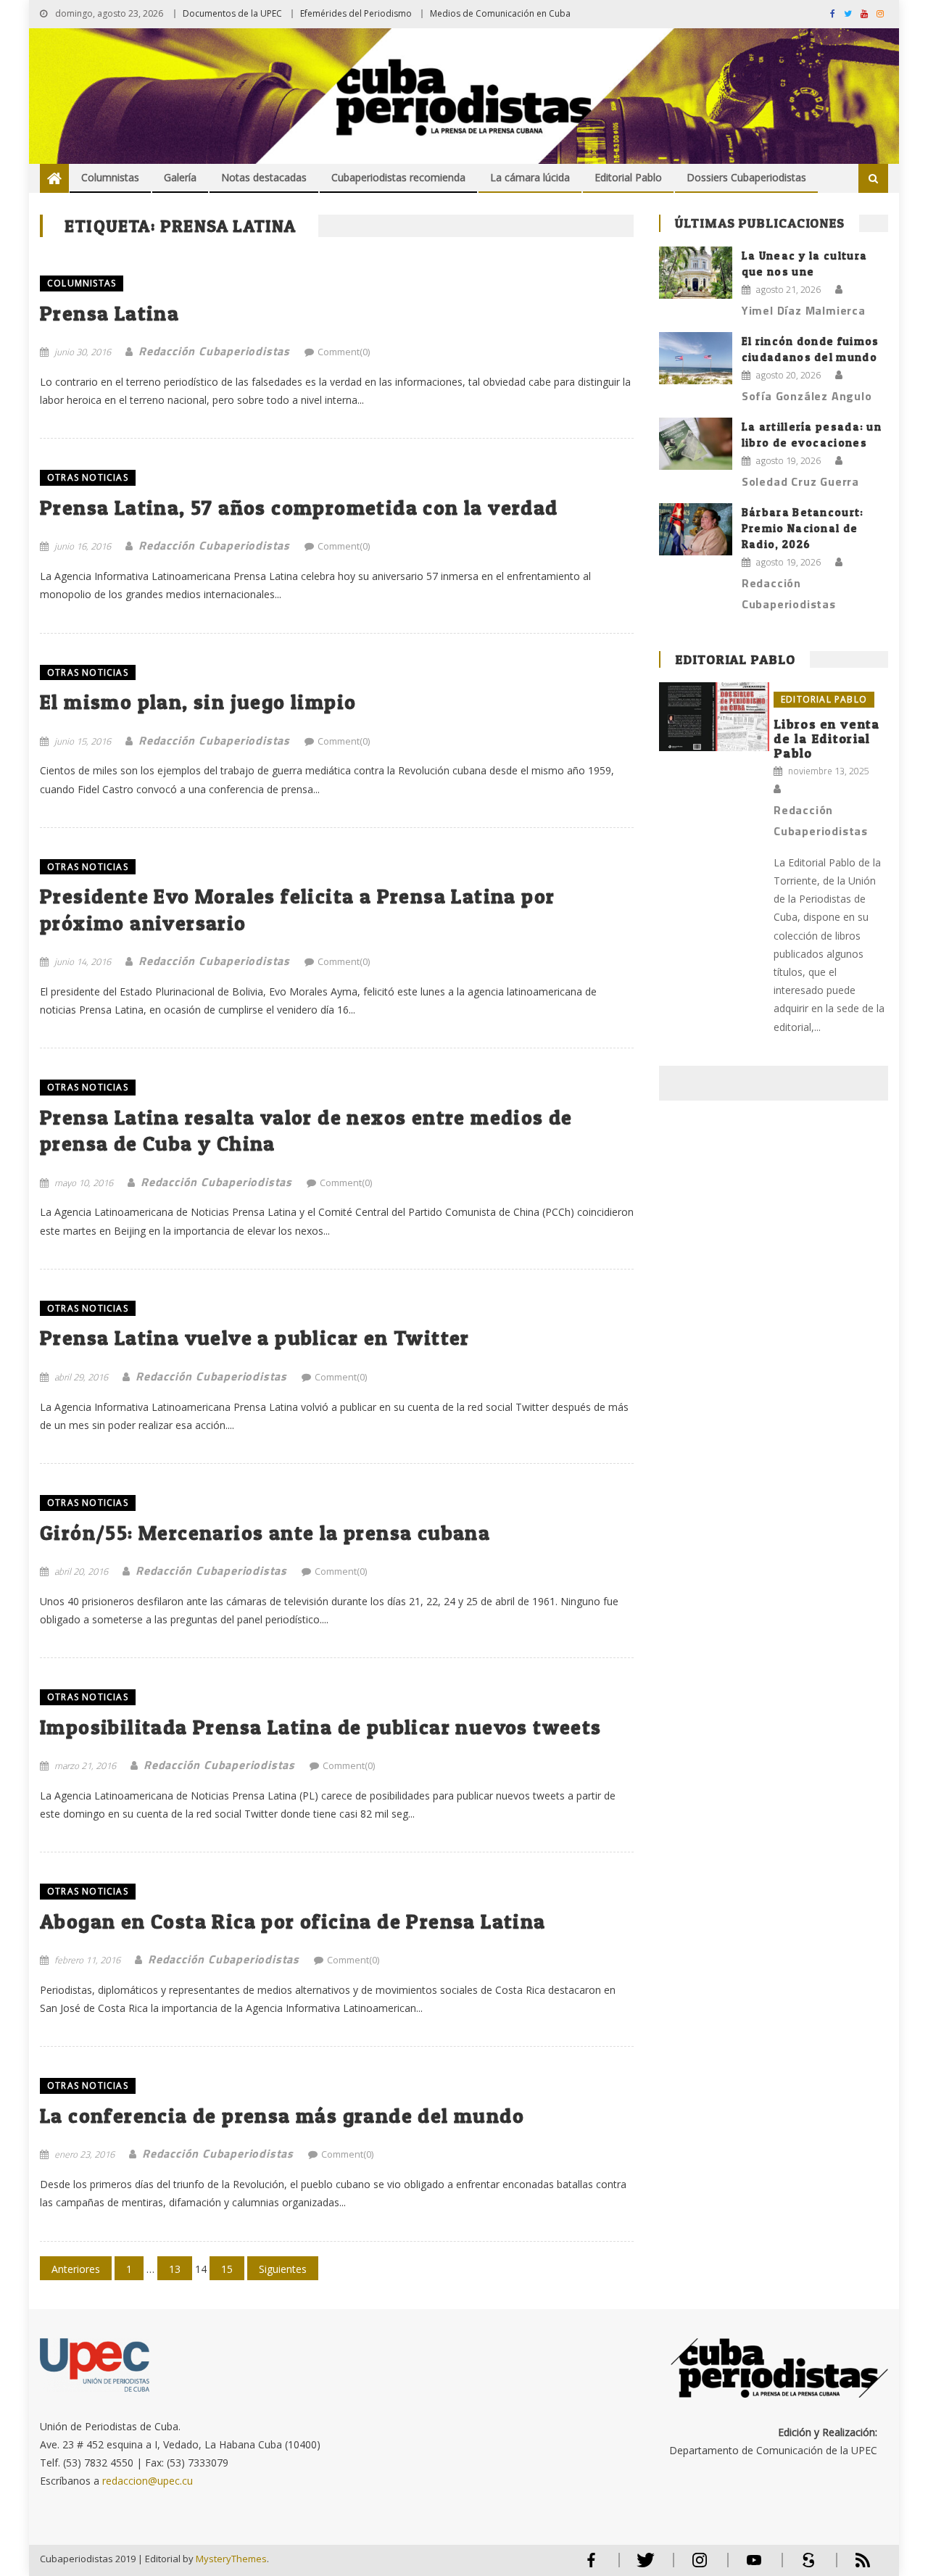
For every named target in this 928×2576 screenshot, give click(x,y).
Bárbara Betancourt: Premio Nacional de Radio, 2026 (803, 528)
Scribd (804, 2566)
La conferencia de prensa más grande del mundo (282, 2116)
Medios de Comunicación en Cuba (500, 13)
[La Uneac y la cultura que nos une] (696, 273)
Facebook (591, 2566)
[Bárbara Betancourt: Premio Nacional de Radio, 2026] (696, 529)
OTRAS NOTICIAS (88, 477)
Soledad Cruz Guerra (800, 481)
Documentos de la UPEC (232, 13)
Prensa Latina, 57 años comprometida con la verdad (299, 508)
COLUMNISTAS (82, 283)
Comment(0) (344, 352)
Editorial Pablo (628, 177)
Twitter (642, 2566)
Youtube (754, 2566)
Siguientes (283, 2269)
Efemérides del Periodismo (356, 13)
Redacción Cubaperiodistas (214, 351)
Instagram (700, 2566)
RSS (853, 2566)
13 (175, 2269)
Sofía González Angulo (807, 396)
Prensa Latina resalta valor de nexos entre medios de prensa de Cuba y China (306, 1130)
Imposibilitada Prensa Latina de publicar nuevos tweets (321, 1727)
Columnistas (110, 177)
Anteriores (76, 2269)
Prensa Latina (109, 313)
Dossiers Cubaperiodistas (746, 177)
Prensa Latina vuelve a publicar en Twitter (255, 1338)
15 (227, 2269)
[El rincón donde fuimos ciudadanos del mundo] (696, 358)
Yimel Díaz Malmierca (804, 310)
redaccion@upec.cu (148, 2481)
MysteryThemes (231, 2559)
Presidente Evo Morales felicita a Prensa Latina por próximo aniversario (297, 909)
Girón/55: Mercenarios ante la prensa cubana (265, 1533)
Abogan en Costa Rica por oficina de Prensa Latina (293, 1921)
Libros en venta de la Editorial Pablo (827, 738)
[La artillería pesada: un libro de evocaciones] (696, 444)
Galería (180, 177)
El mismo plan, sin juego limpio (198, 702)
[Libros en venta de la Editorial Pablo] (714, 717)
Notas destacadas (264, 177)
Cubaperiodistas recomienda (398, 177)
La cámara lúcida (530, 177)
